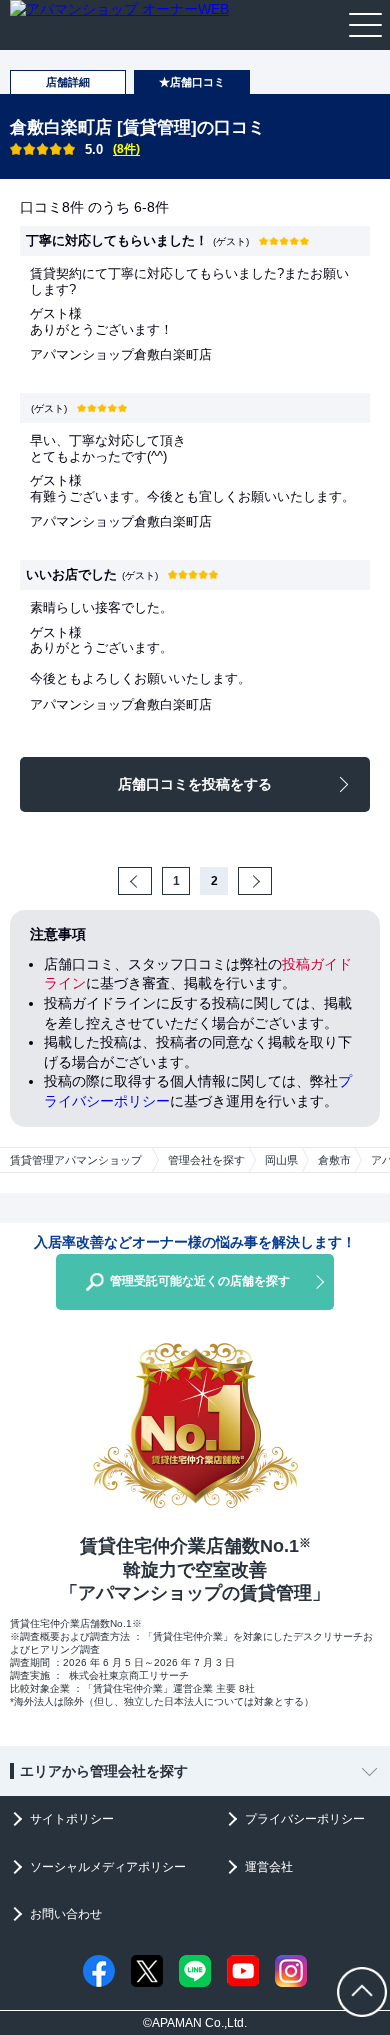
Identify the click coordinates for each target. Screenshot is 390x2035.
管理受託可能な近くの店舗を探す (200, 1281)
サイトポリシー (72, 1819)
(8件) (126, 149)
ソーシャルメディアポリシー (108, 1867)
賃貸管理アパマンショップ (76, 1160)
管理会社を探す (206, 1160)
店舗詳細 (68, 82)
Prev (150, 881)
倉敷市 (334, 1160)
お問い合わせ (66, 1914)
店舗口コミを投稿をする (195, 784)
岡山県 (281, 1160)
